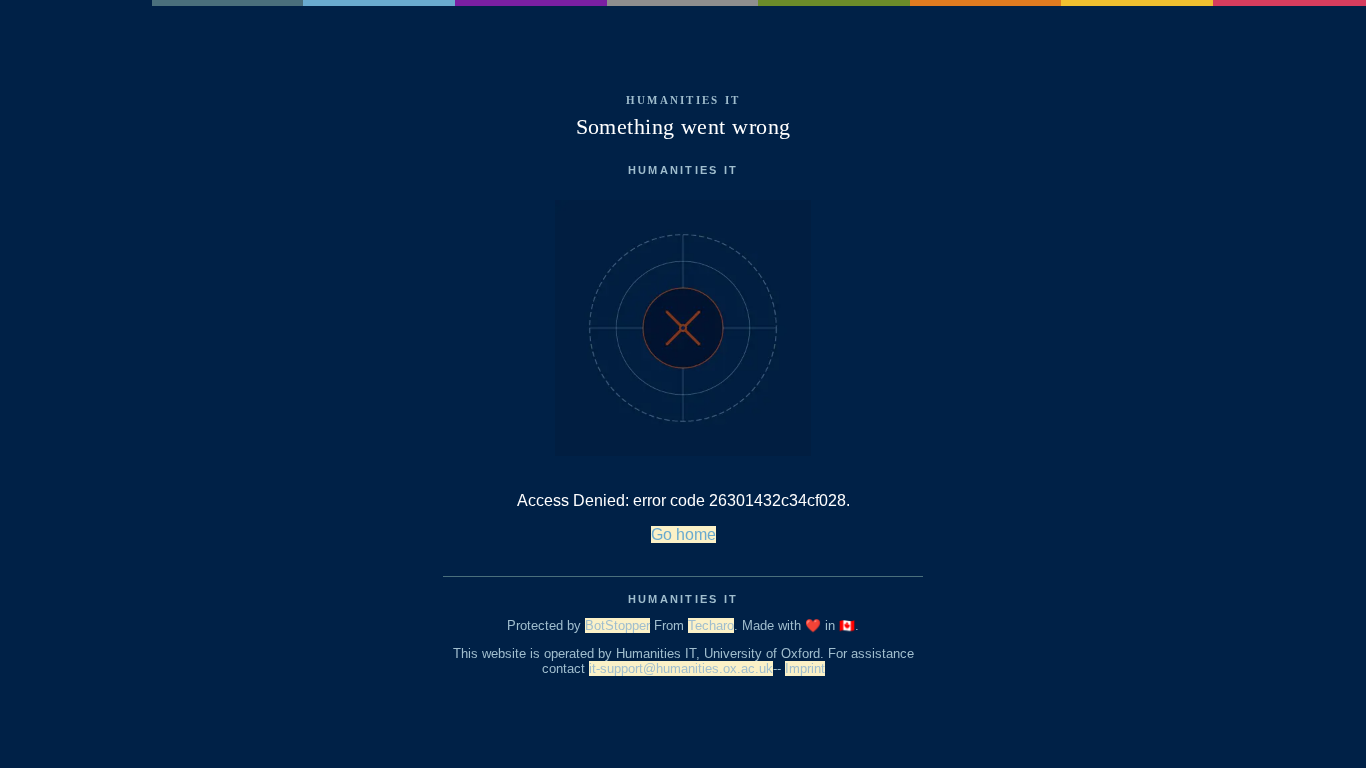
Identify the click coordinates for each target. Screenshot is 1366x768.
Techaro (711, 625)
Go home (683, 534)
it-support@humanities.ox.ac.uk (681, 668)
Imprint (805, 668)
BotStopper (617, 625)
